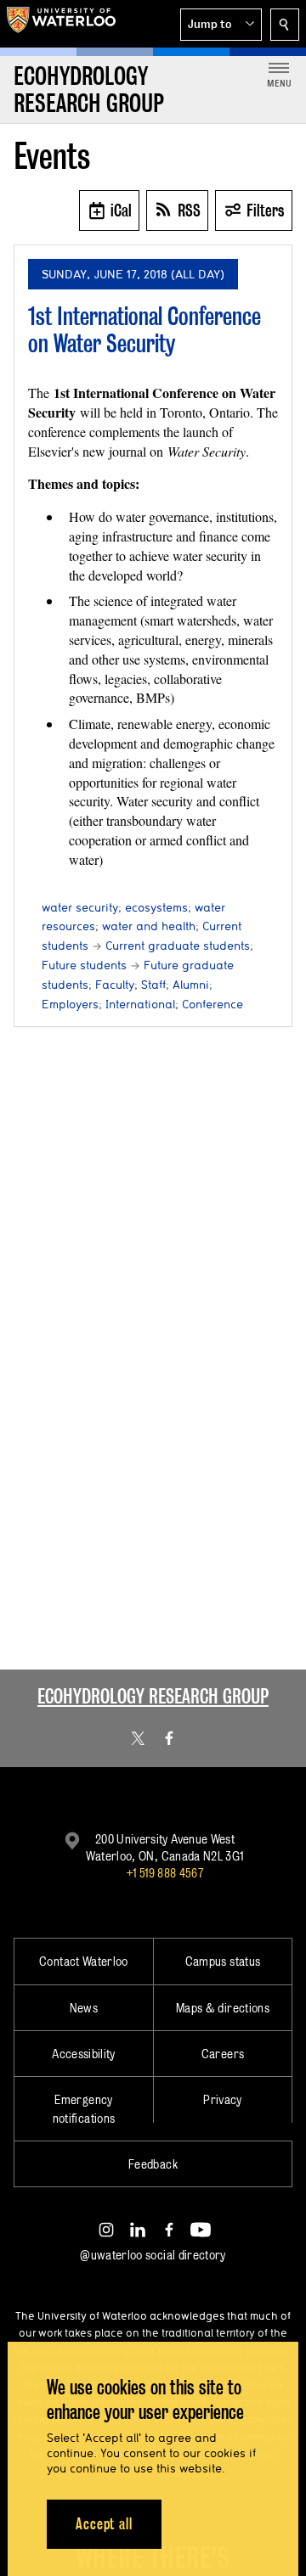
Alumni (191, 985)
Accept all (104, 2524)
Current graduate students (178, 946)
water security (80, 907)
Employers (70, 1004)
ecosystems (156, 907)
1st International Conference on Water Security (144, 330)
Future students (84, 965)
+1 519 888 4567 (165, 1873)
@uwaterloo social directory (153, 2255)
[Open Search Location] (285, 25)
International (140, 1004)
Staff (153, 985)
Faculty (115, 985)
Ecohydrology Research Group (153, 1696)
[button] (221, 25)
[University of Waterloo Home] (61, 24)
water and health (149, 926)
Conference (212, 1004)
